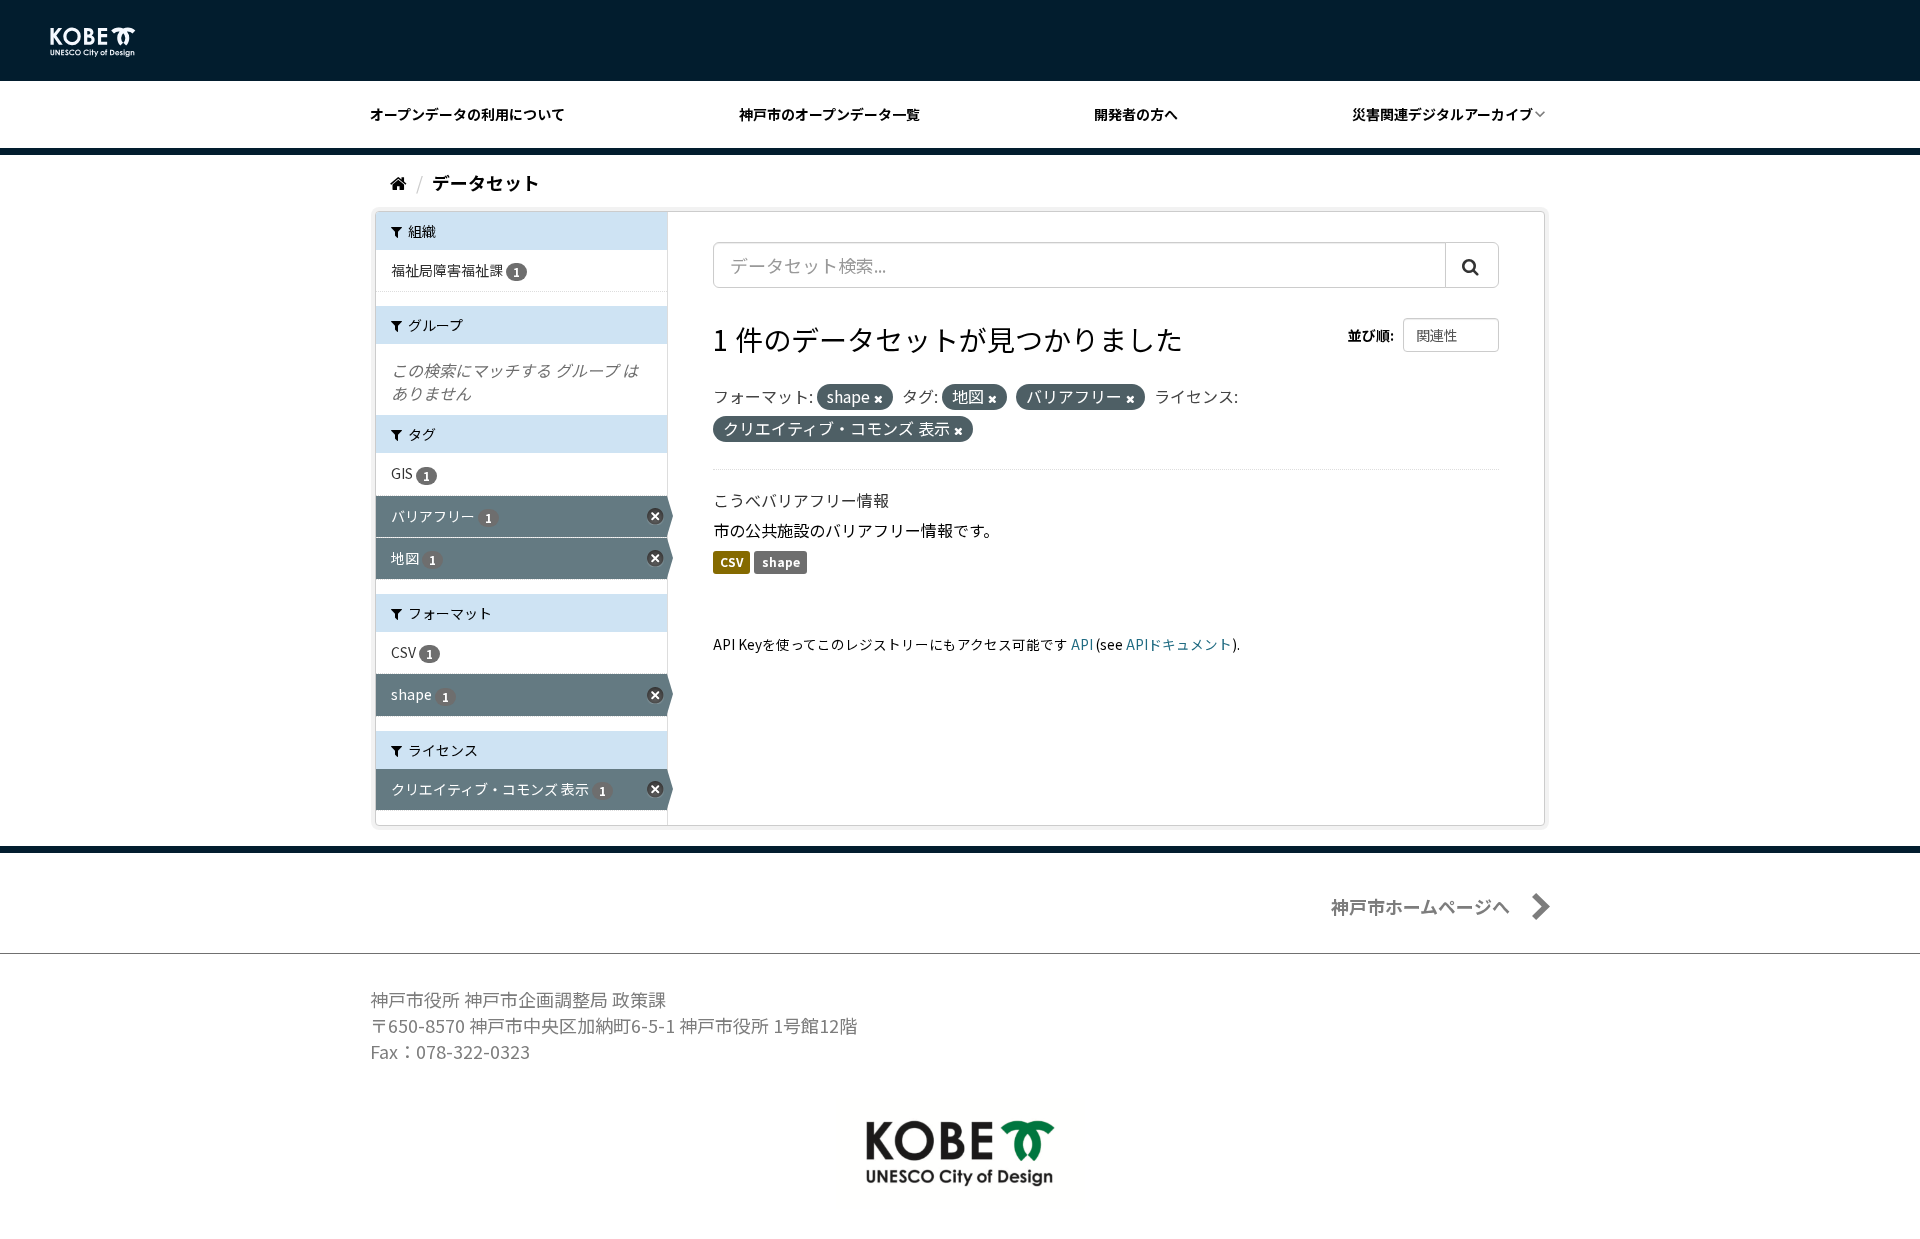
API (1082, 644)
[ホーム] (398, 182)
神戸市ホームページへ (1420, 906)
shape (781, 562)
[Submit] (1472, 265)
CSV (731, 562)
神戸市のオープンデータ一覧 (829, 114)
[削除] (878, 398)
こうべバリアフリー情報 (801, 500)
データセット (486, 182)
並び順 (1369, 335)
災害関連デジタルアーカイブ (1442, 114)
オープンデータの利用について (467, 114)
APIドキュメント (1179, 644)
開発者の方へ (1136, 114)
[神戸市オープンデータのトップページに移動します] (103, 42)
